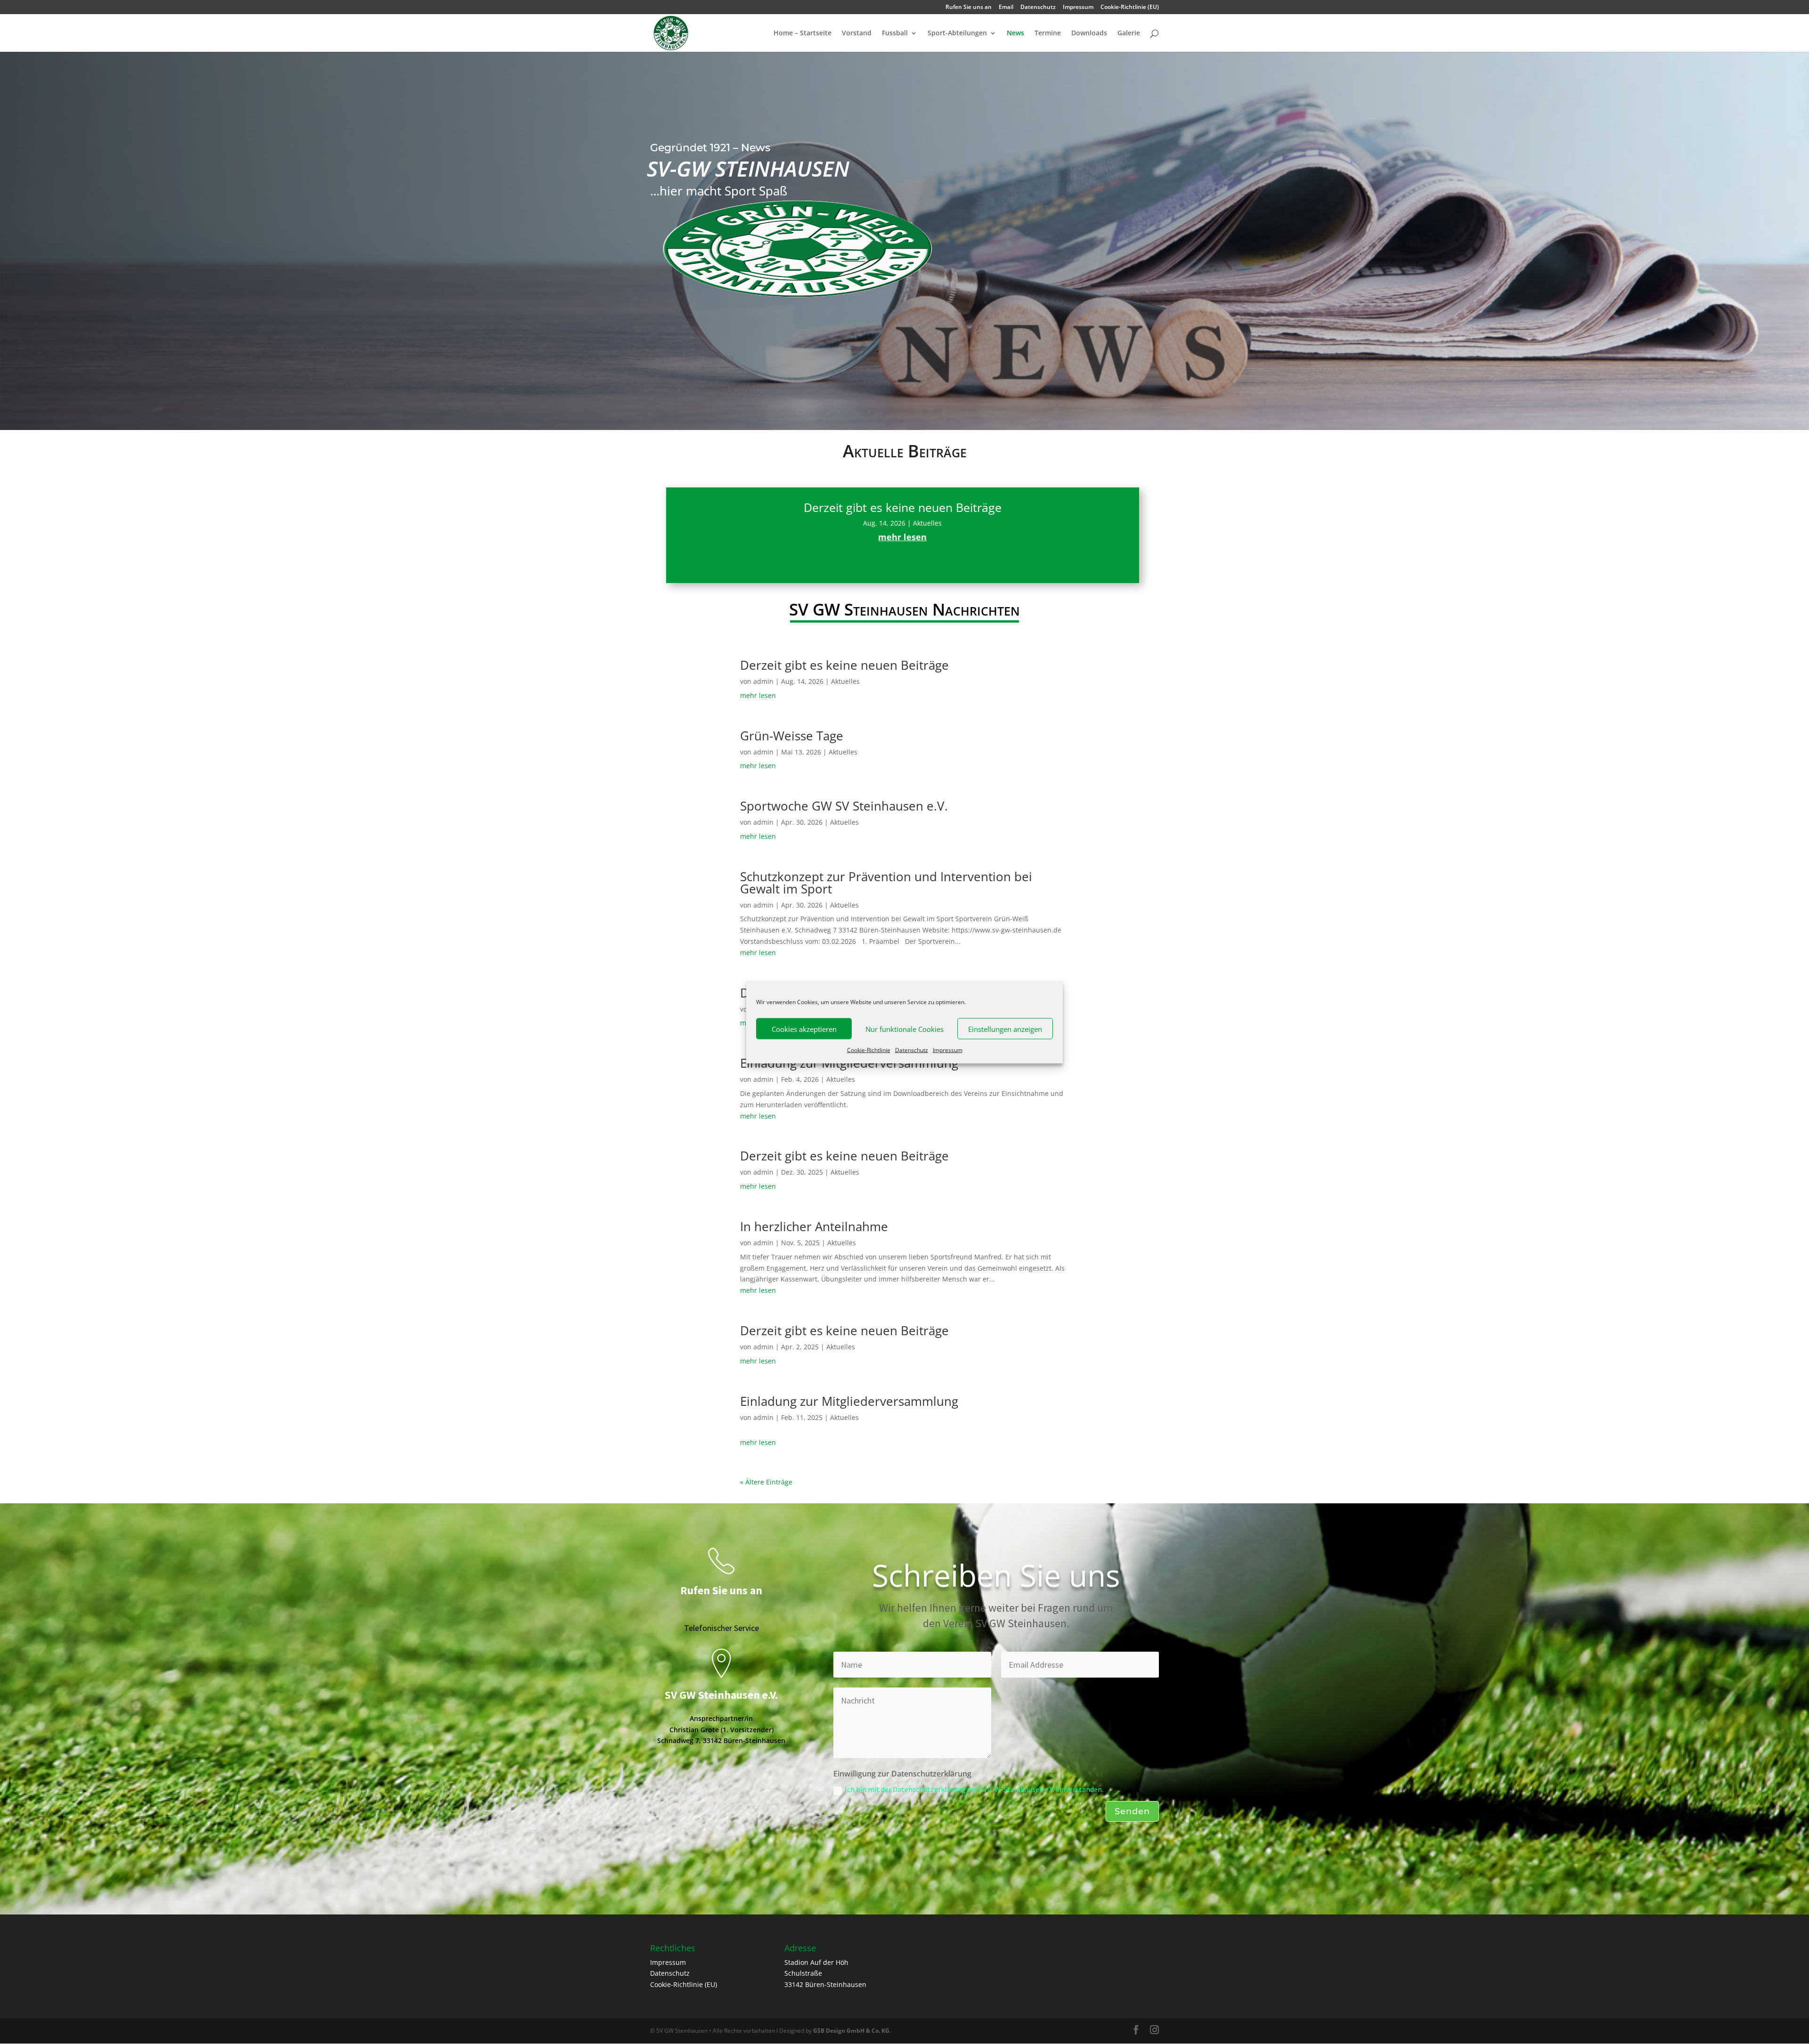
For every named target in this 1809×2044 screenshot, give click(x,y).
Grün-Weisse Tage (792, 736)
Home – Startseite (803, 33)
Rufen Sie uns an (969, 8)
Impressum (948, 1050)
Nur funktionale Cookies (904, 1029)
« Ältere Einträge (692, 577)
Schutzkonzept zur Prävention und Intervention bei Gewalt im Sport (886, 883)
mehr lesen (902, 537)
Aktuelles (927, 523)
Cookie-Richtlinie (869, 1050)
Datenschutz (912, 1050)
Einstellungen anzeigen (1005, 1029)
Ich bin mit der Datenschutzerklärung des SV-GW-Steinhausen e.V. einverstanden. (974, 1789)
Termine (1048, 33)
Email (1006, 8)
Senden (1132, 1811)
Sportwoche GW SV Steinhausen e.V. (844, 806)
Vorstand (857, 33)
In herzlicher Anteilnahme (814, 1226)
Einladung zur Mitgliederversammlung (849, 1401)
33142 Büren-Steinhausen (825, 1984)
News (1015, 33)
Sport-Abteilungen (957, 33)
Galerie (1129, 33)
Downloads (1089, 33)
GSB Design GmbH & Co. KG (851, 2031)
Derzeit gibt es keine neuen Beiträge (903, 507)
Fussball (895, 33)
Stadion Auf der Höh (816, 1962)
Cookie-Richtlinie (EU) (1130, 8)
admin (763, 681)
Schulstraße (803, 1973)
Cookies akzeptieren (804, 1029)
